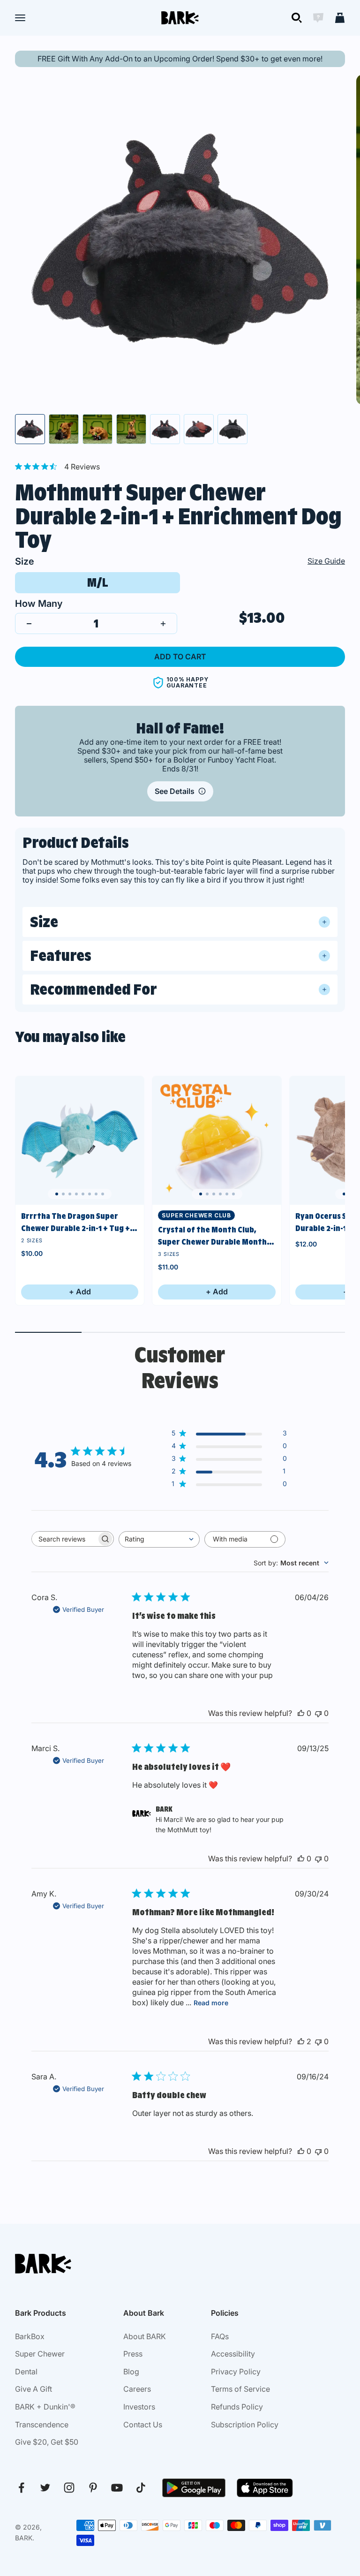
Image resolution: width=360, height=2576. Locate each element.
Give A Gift (34, 2389)
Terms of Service (240, 2389)
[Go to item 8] (103, 1194)
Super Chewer (40, 2354)
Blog (131, 2372)
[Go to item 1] (30, 429)
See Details (175, 791)
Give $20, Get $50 (47, 2442)
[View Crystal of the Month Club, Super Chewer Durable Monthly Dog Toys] (217, 1141)
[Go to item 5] (165, 429)
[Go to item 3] (97, 429)
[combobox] (159, 1539)
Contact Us (143, 2425)
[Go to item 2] (64, 429)
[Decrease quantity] (29, 623)
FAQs (220, 2336)
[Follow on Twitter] (45, 2488)
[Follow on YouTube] (117, 2488)
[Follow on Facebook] (21, 2488)
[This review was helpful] (301, 1713)
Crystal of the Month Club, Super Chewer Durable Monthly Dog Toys (216, 1236)
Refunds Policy (237, 2407)
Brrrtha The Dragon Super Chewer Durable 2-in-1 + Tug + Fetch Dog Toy (75, 1223)
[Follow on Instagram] (69, 2488)
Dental (26, 2372)
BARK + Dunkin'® (45, 2407)
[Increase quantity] (163, 623)
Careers (137, 2389)
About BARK (145, 2336)
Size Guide (326, 561)
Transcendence (42, 2425)
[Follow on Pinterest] (93, 2488)
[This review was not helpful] (318, 1713)
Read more (211, 2003)
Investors (139, 2407)
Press (133, 2354)
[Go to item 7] (232, 429)
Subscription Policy (245, 2425)
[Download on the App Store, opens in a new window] (265, 2488)
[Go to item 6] (199, 429)
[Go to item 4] (131, 429)
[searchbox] (64, 1539)
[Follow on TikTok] (141, 2488)
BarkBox (30, 2336)
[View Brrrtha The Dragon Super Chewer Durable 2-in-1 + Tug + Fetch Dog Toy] (80, 1141)
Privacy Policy (236, 2372)
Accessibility (233, 2354)
